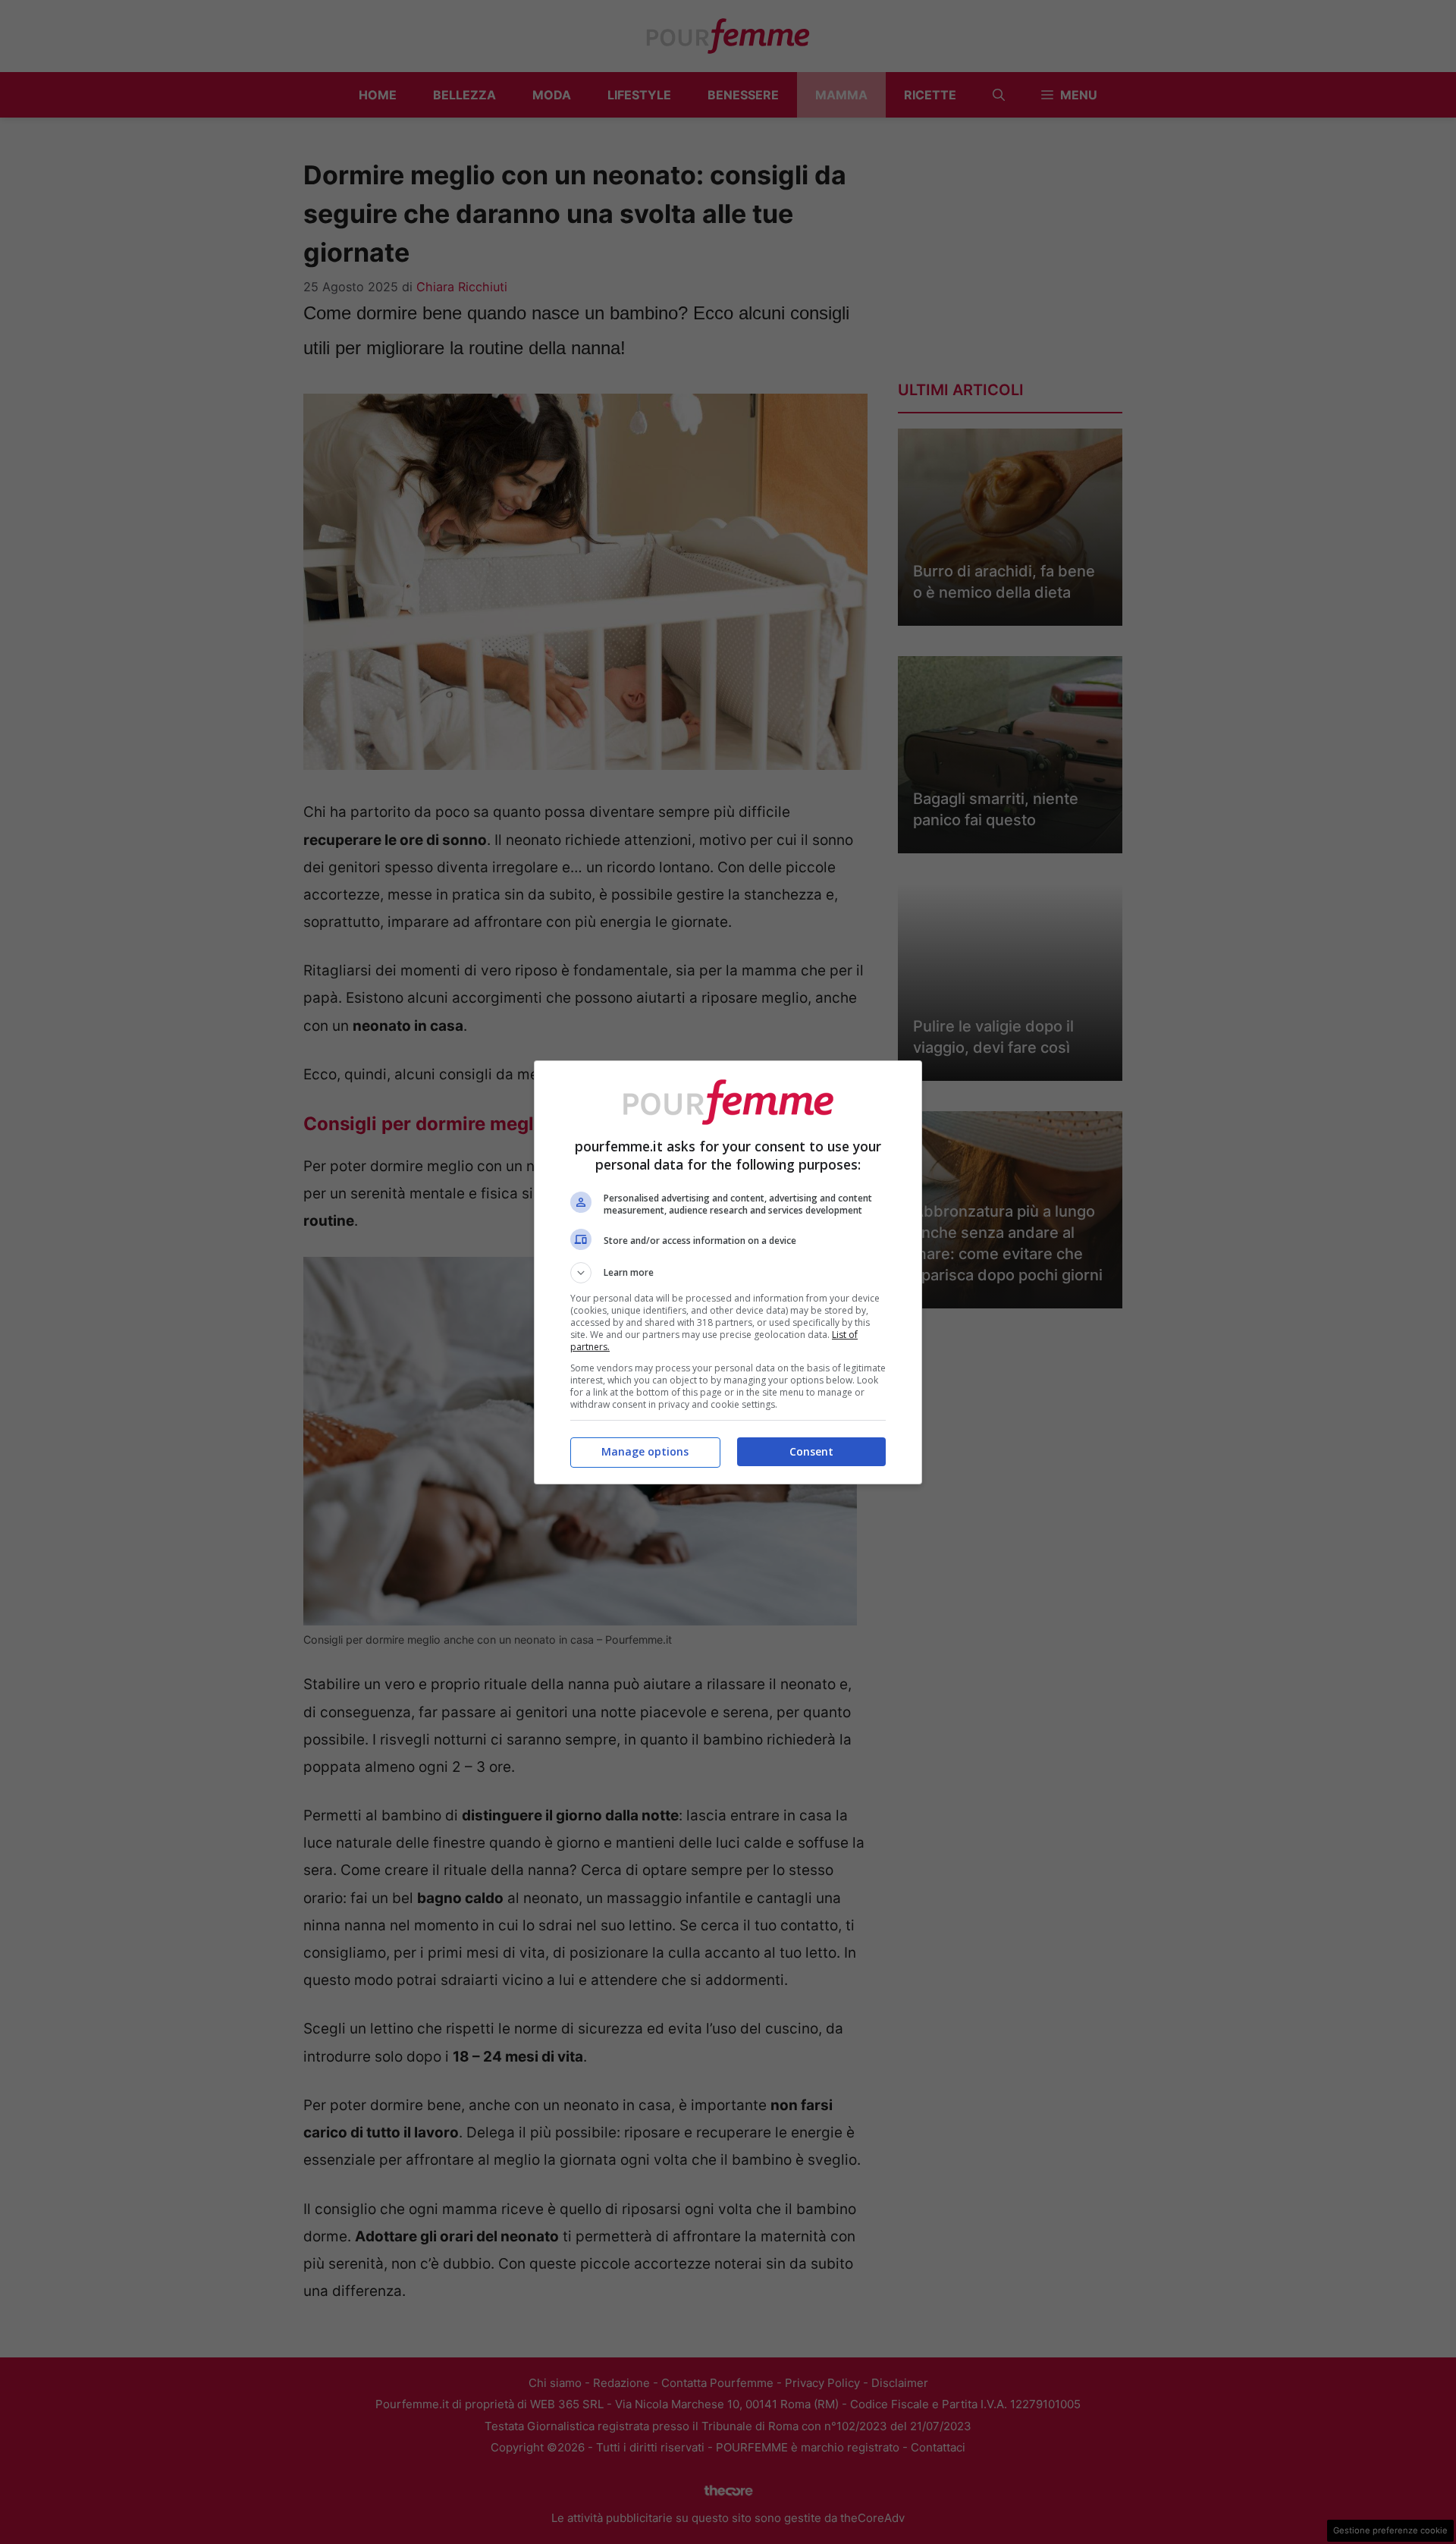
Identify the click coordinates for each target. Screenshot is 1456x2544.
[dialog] (728, 1272)
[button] (728, 1273)
